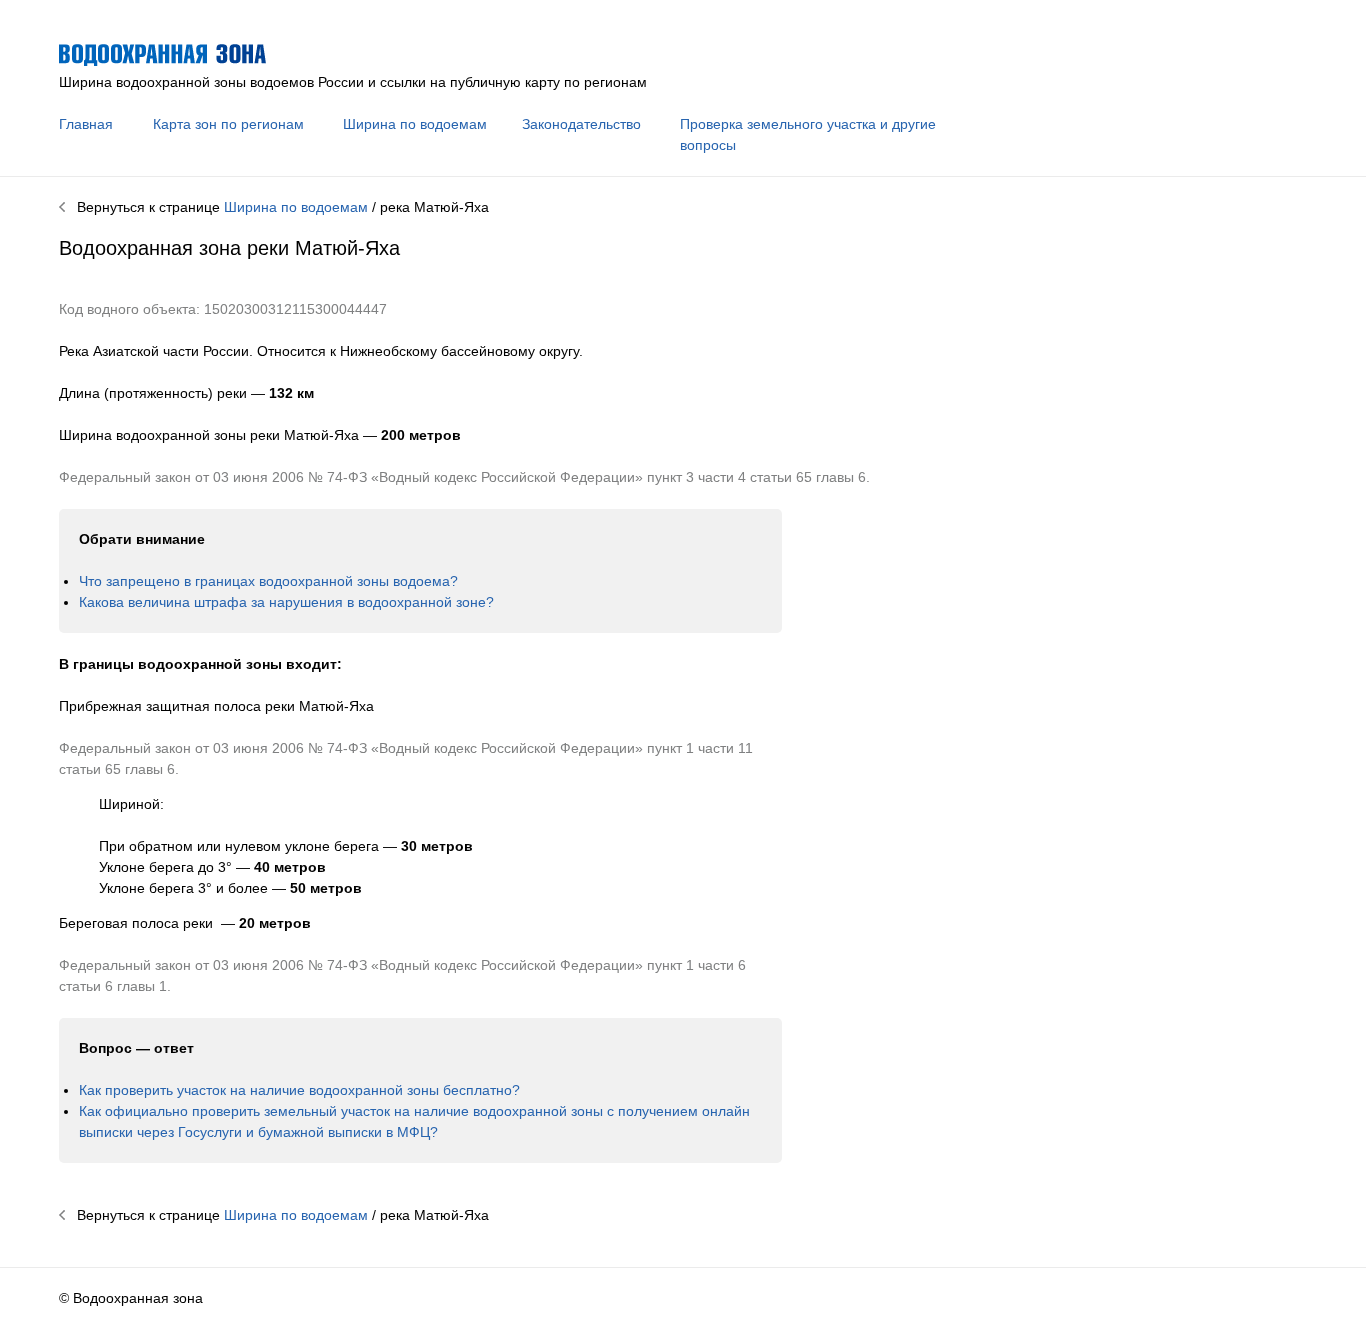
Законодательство (581, 124)
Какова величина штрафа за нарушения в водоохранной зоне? (286, 602)
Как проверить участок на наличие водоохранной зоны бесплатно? (299, 1090)
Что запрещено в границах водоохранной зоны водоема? (268, 581)
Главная (86, 124)
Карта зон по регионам (228, 124)
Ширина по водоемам (415, 124)
